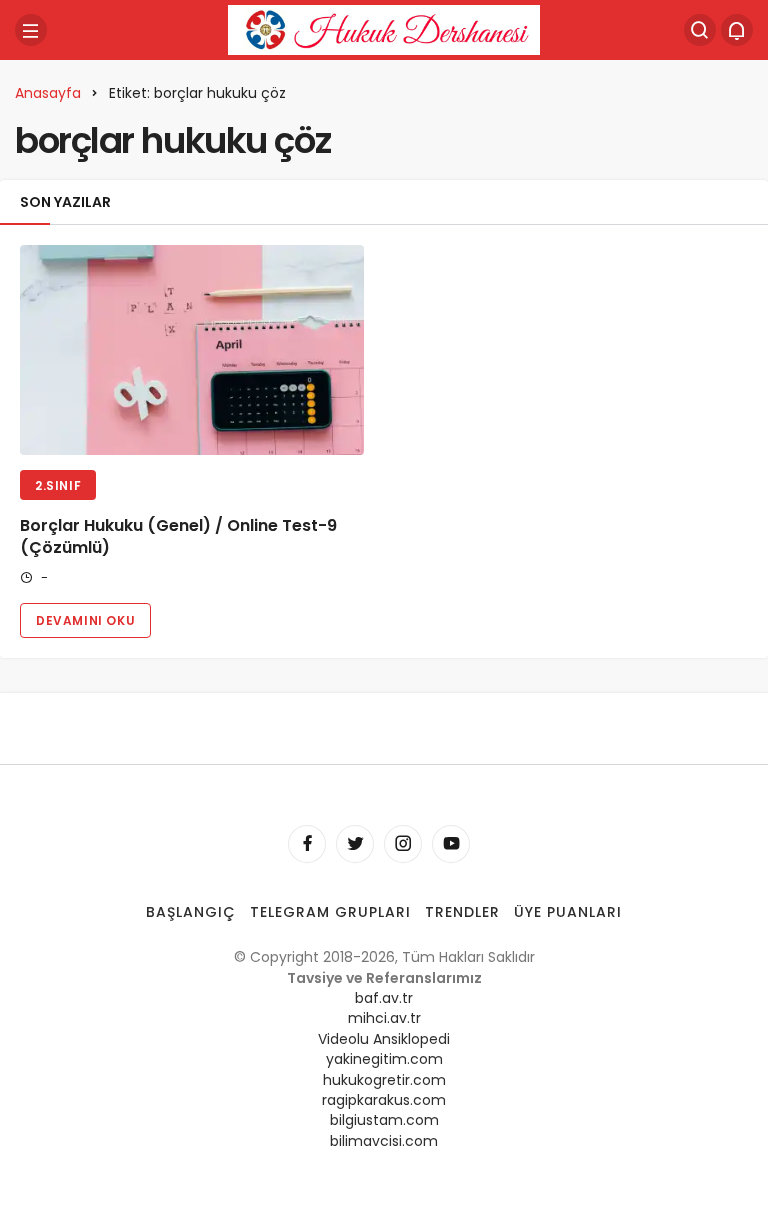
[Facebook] (307, 844)
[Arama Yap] (700, 30)
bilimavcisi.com (384, 1141)
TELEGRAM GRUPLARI (330, 912)
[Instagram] (403, 844)
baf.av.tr (384, 998)
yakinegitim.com (384, 1059)
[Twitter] (355, 844)
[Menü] (31, 30)
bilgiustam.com (384, 1120)
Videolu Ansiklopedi (384, 1039)
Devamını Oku (85, 620)
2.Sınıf (58, 485)
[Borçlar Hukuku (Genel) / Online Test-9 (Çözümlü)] (192, 350)
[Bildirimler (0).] (737, 30)
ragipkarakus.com (384, 1100)
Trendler (462, 912)
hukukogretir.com (384, 1080)
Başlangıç (191, 912)
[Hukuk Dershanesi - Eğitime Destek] (384, 28)
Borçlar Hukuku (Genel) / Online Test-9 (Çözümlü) (178, 536)
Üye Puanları (568, 912)
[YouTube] (451, 844)
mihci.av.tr (384, 1018)
